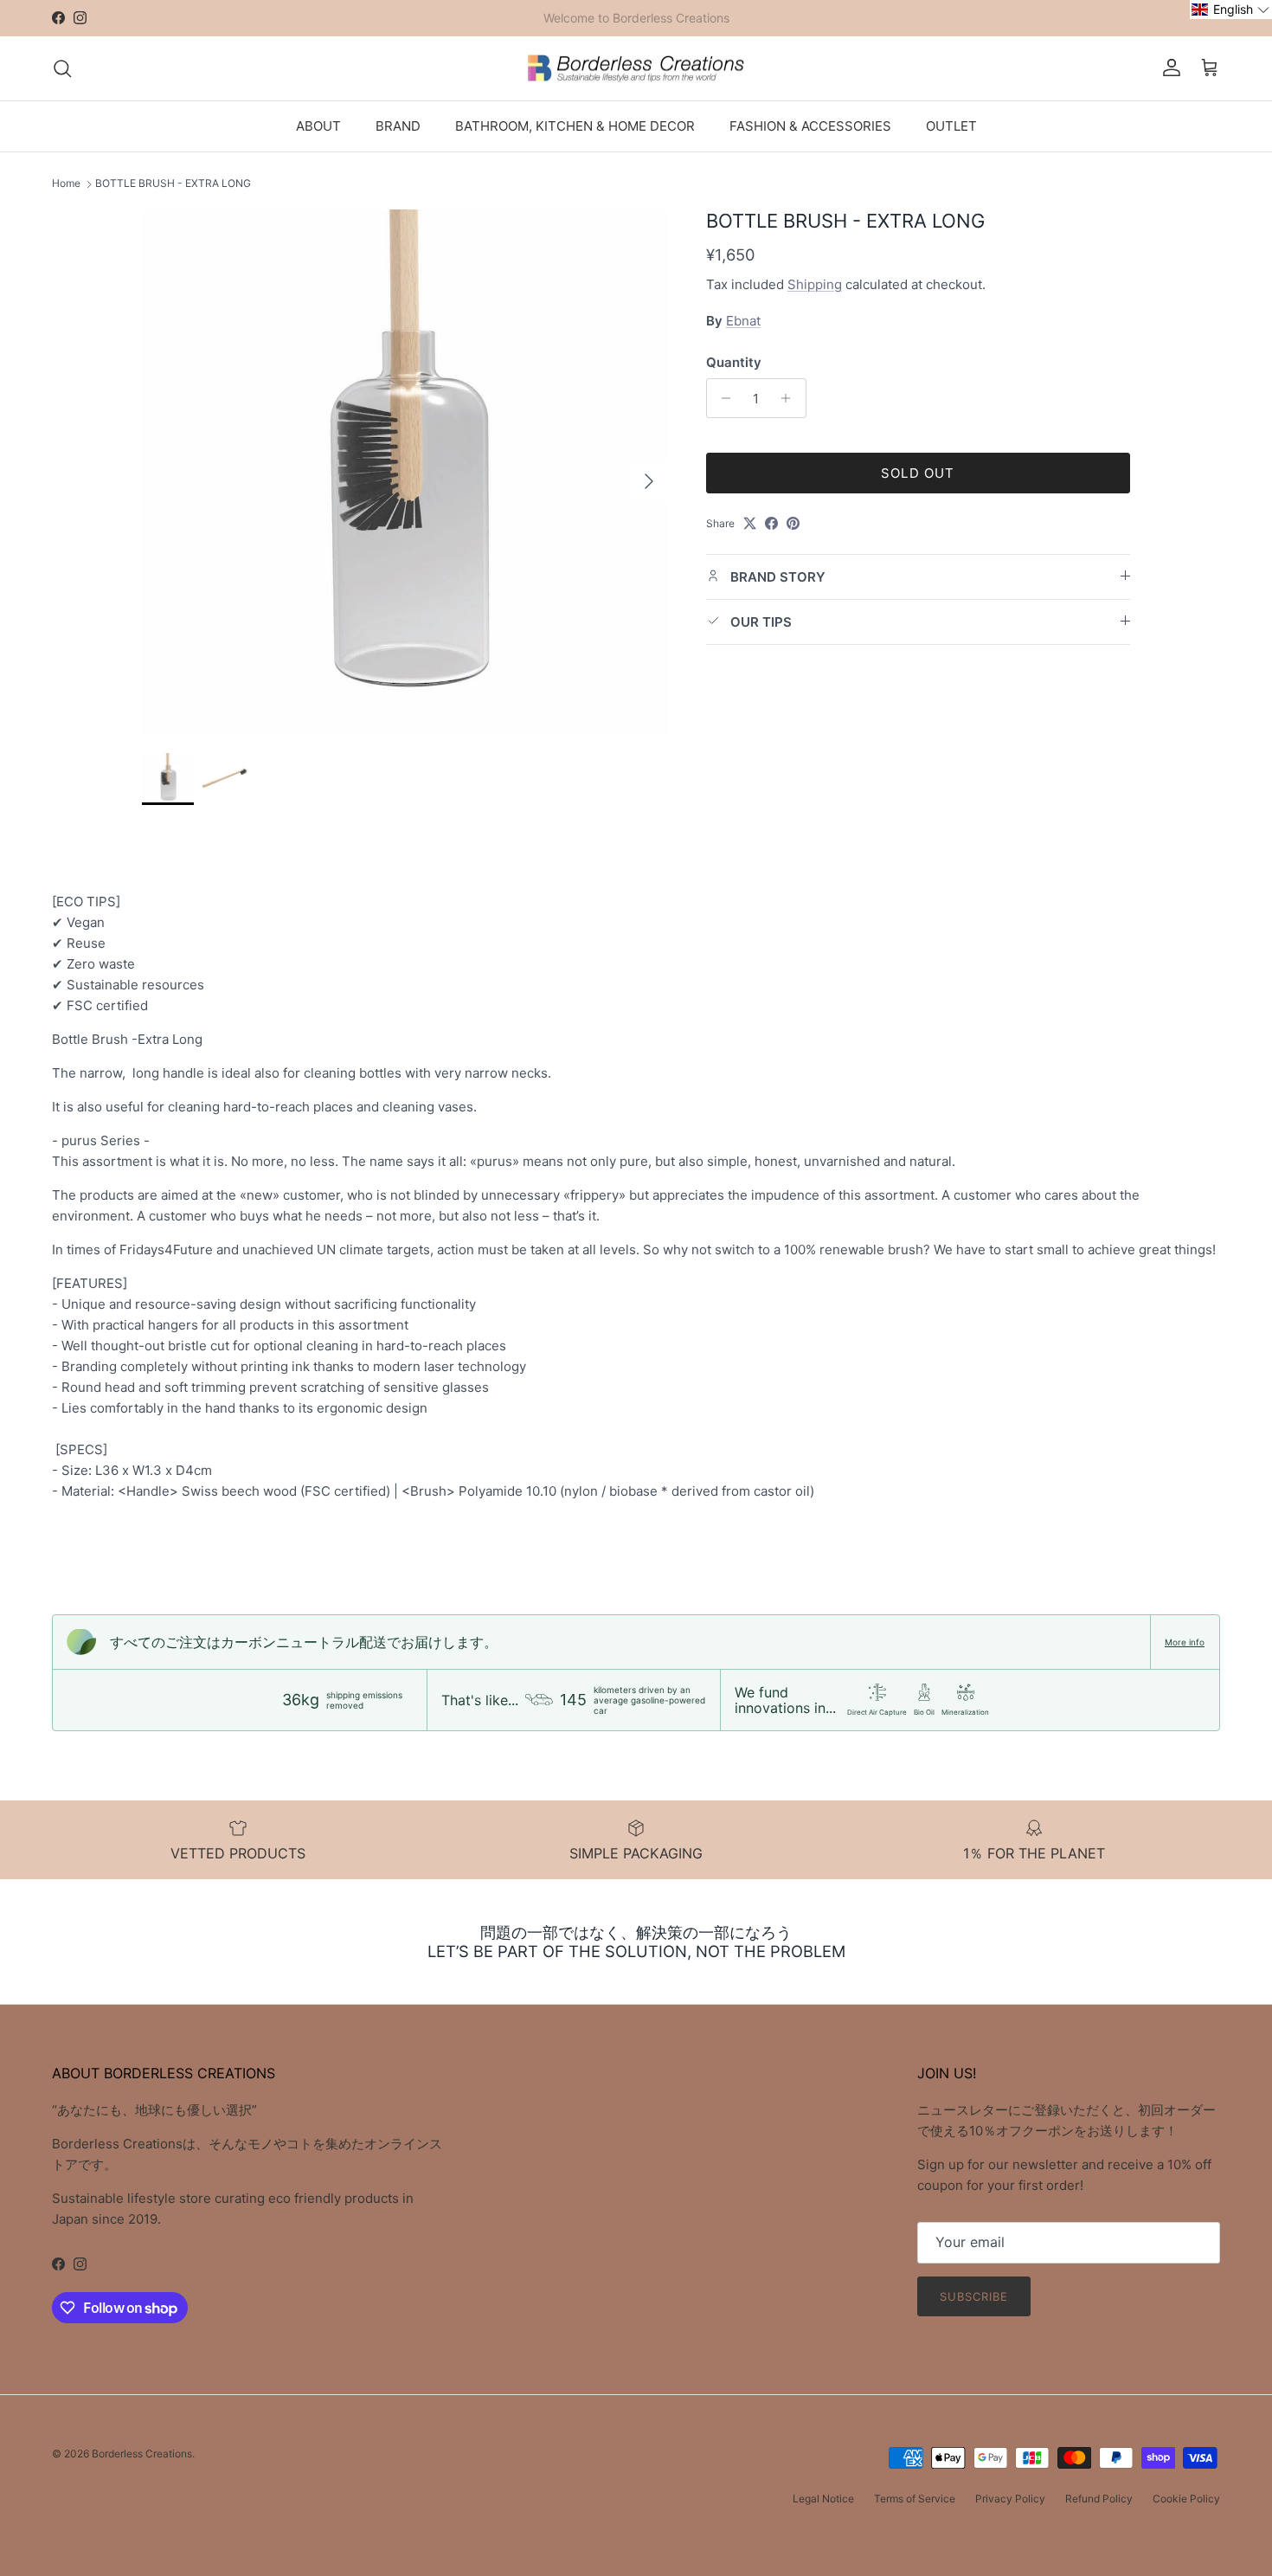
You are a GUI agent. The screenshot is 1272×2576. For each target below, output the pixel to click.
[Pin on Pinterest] (793, 523)
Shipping (815, 283)
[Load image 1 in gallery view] (405, 473)
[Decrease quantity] (722, 398)
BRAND (398, 125)
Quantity (734, 362)
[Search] (62, 68)
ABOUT (318, 125)
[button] (1231, 10)
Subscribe (974, 2296)
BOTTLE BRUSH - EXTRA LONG (173, 184)
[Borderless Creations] (636, 68)
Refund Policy (1099, 2499)
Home (66, 184)
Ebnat (743, 321)
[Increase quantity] (790, 398)
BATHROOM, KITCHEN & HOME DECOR (575, 125)
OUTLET (951, 125)
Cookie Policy (1186, 2499)
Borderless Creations (142, 2454)
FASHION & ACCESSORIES (810, 125)
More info (1185, 1642)
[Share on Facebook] (771, 523)
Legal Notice (823, 2499)
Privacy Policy (1010, 2499)
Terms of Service (915, 2499)
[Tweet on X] (750, 523)
